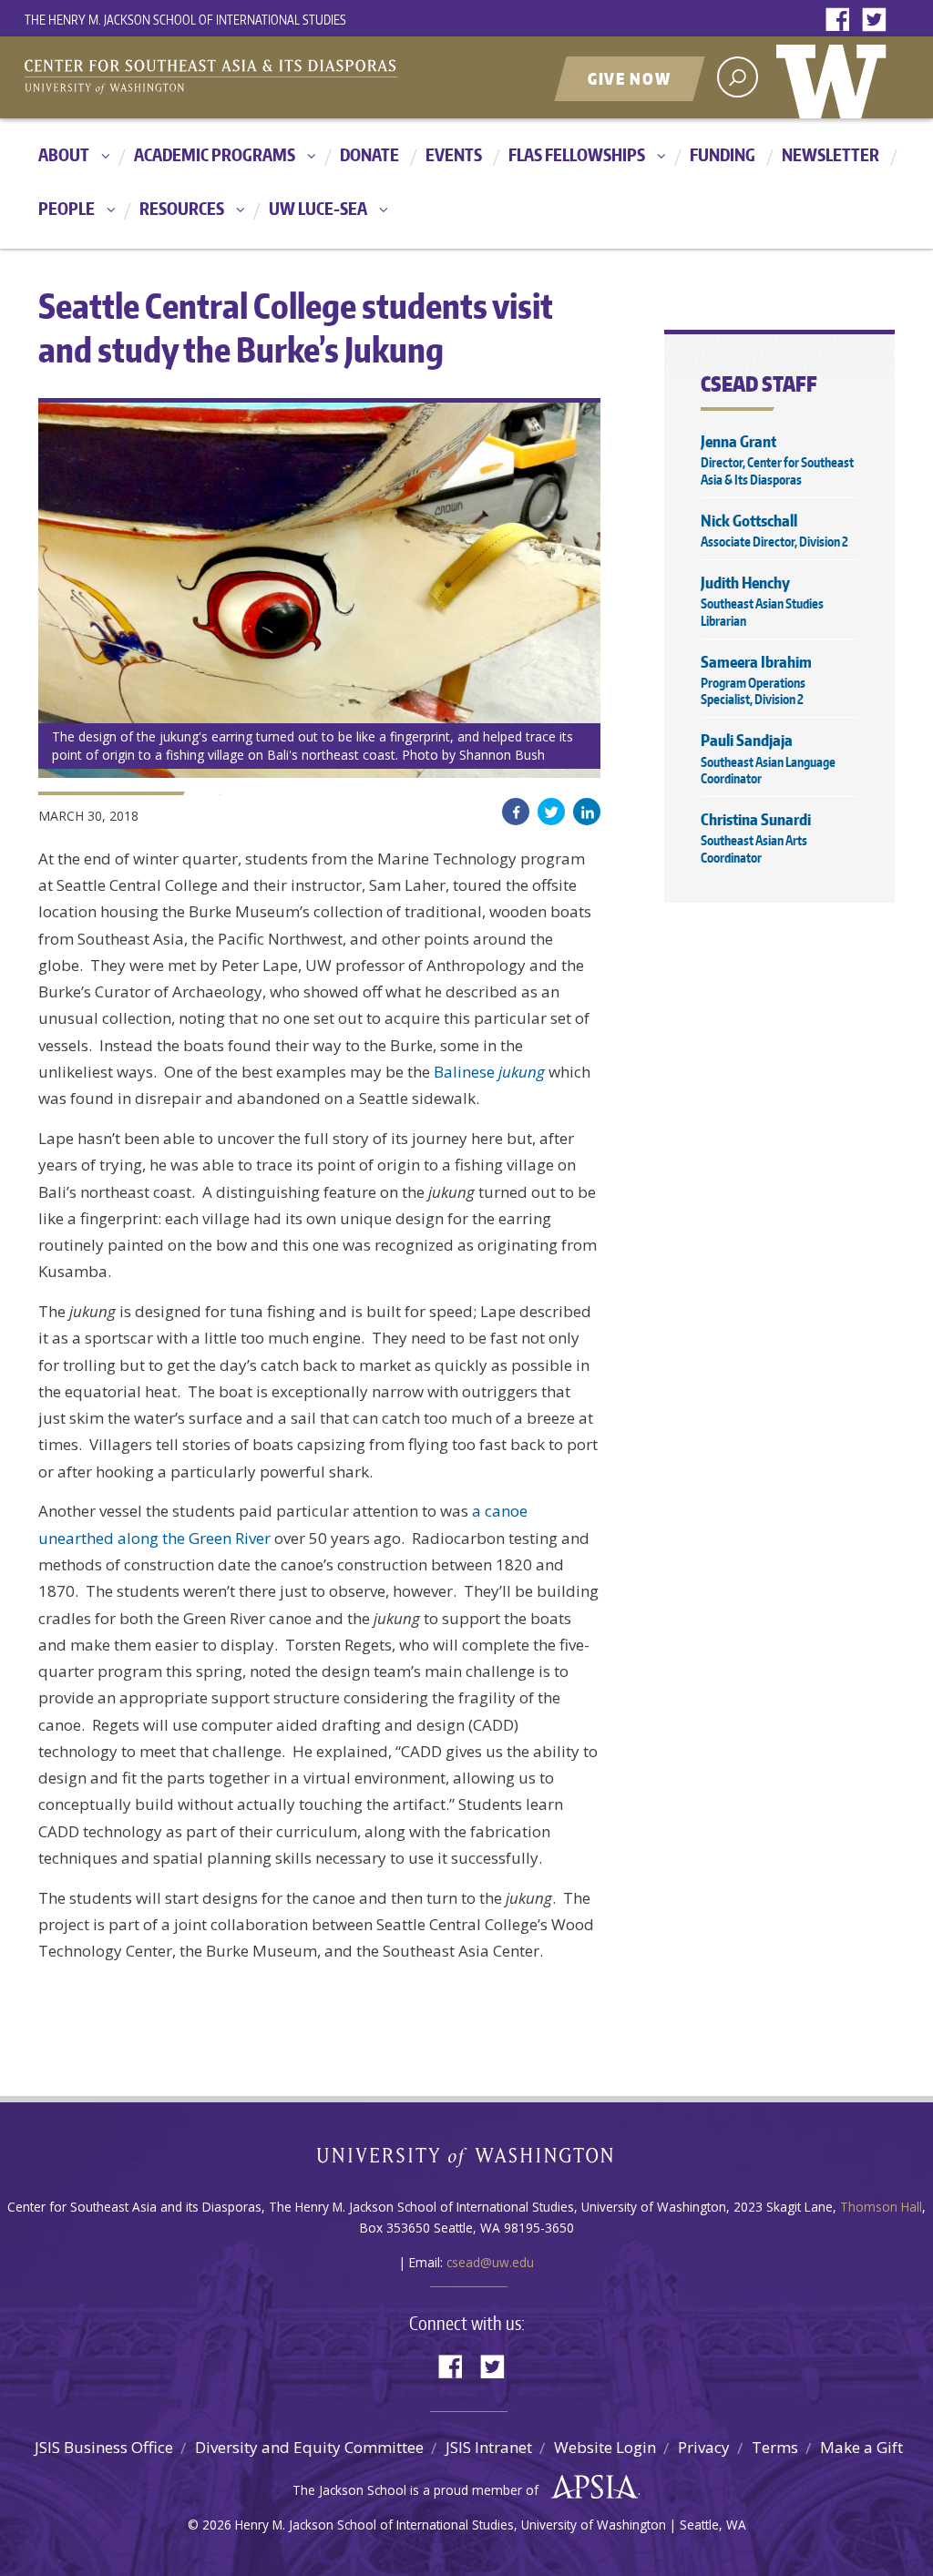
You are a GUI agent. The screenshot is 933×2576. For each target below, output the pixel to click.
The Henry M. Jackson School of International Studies (185, 20)
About (64, 154)
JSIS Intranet (489, 2447)
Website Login (605, 2447)
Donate (369, 154)
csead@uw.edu (490, 2262)
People (67, 208)
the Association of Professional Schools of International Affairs (590, 2488)
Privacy (704, 2447)
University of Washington (836, 77)
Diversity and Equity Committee (309, 2447)
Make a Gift (861, 2447)
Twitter (878, 20)
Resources (182, 208)
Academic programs (215, 154)
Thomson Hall (881, 2207)
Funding (723, 154)
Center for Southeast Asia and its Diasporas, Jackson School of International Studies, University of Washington (230, 79)
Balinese (489, 1072)
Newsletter (830, 154)
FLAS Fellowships (577, 154)
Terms (775, 2447)
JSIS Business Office (104, 2447)
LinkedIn (587, 812)
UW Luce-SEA (318, 208)
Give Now (630, 78)
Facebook (842, 20)
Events (454, 154)
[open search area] (738, 77)
